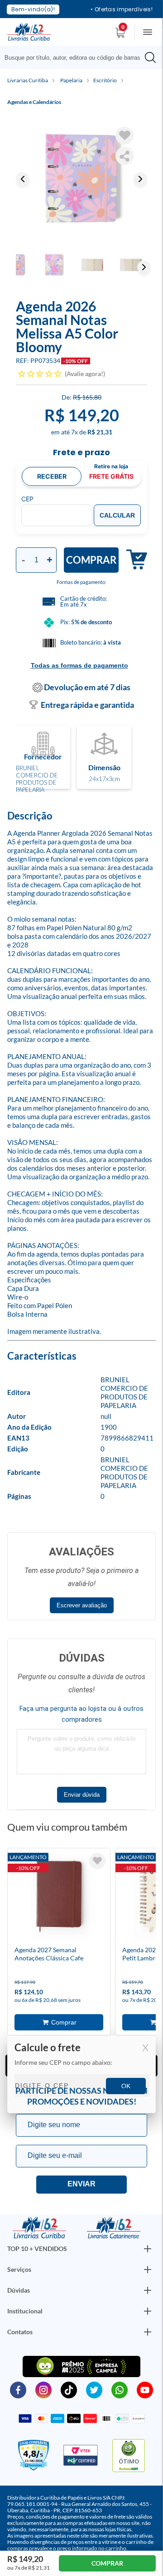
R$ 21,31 (100, 432)
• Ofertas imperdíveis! (122, 9)
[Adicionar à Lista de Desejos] (125, 136)
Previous (23, 179)
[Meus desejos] (97, 1861)
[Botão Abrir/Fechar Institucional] (148, 2249)
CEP (27, 499)
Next (140, 179)
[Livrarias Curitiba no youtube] (145, 2389)
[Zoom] (81, 179)
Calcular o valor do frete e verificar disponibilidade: (81, 2075)
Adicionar (133, 560)
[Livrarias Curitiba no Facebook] (18, 2389)
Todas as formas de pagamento (79, 665)
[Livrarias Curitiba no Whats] (120, 2389)
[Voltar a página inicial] (29, 31)
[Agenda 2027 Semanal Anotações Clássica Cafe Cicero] (59, 1898)
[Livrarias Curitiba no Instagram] (43, 2389)
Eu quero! (81, 2185)
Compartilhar (125, 156)
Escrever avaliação (82, 1605)
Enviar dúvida (82, 1795)
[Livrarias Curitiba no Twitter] (94, 2389)
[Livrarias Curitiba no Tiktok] (69, 2389)
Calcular (117, 515)
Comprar (91, 560)
